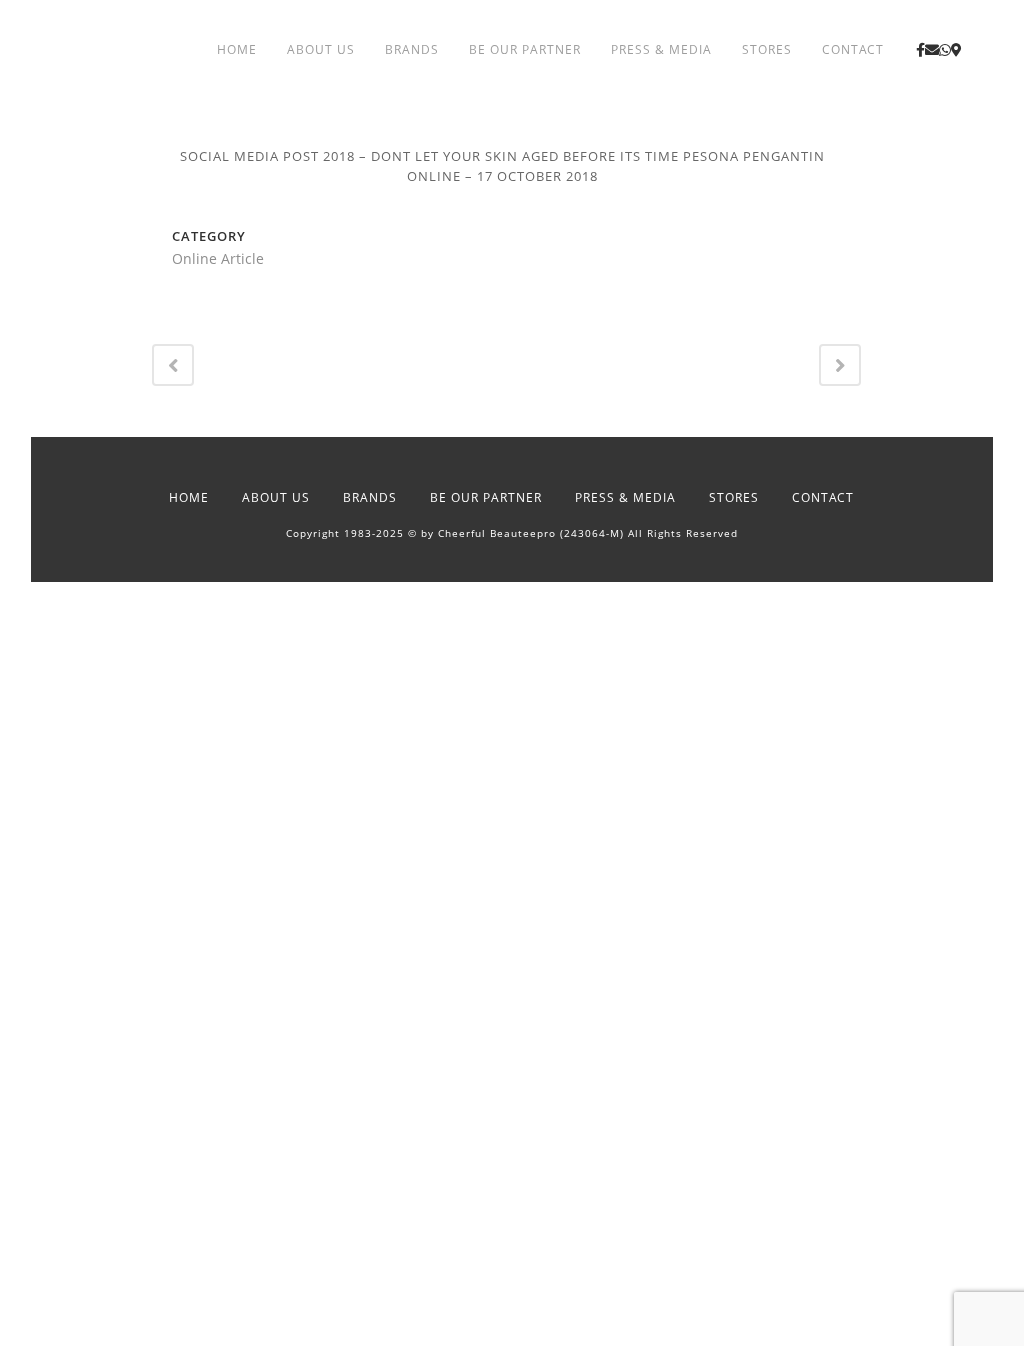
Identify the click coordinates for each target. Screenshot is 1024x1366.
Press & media (625, 497)
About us (276, 497)
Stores (734, 497)
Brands (370, 497)
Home (189, 497)
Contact (823, 497)
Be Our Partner (486, 497)
